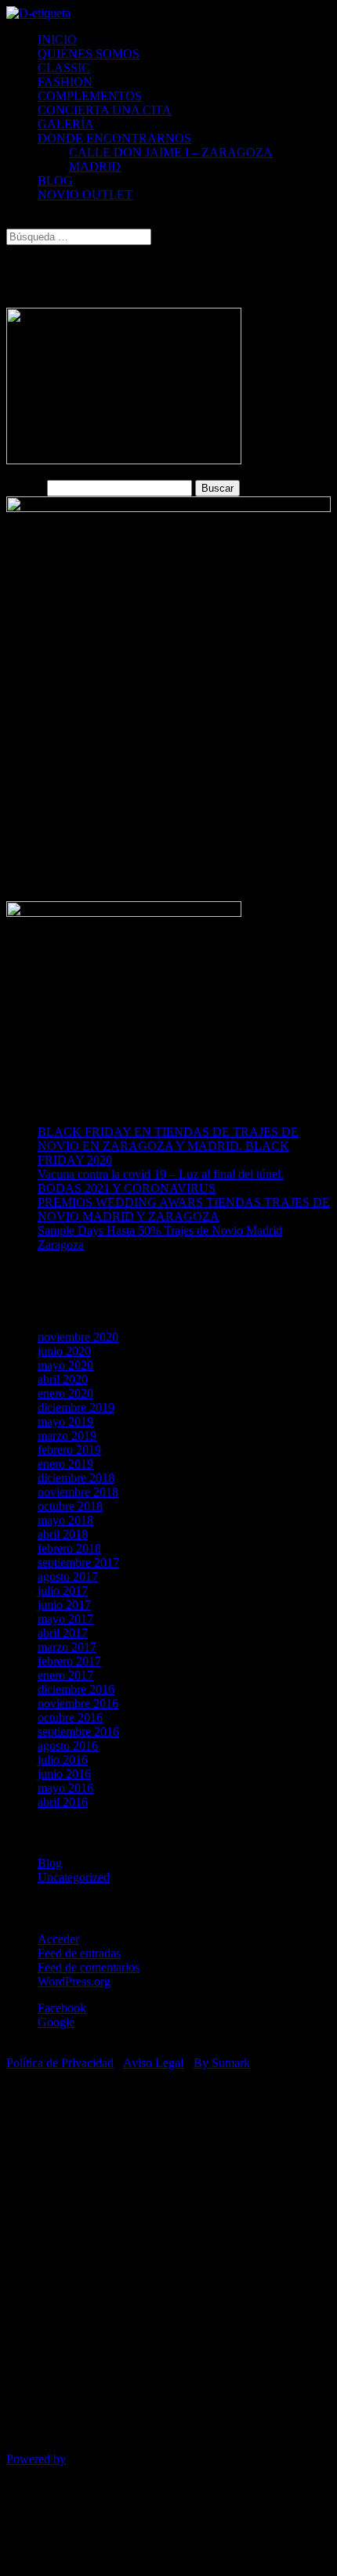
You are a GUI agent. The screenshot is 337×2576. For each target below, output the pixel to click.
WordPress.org (74, 1981)
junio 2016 (64, 1774)
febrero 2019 (69, 1450)
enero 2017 (65, 1675)
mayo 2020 (65, 1365)
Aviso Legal (153, 2063)
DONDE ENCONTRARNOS (114, 138)
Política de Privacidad (60, 2063)
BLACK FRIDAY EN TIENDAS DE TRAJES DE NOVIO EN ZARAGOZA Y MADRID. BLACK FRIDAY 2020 (168, 1146)
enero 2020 (65, 1393)
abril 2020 (63, 1379)
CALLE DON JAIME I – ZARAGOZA (171, 152)
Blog (50, 1863)
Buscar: (25, 487)
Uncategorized (74, 1877)
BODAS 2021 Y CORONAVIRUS (127, 1188)
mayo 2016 (65, 1788)
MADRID (95, 166)
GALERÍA (66, 124)
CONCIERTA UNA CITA (105, 110)
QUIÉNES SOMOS (89, 54)
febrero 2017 (69, 1661)
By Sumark (222, 2063)
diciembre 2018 (76, 1478)
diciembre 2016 (76, 1689)
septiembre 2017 (78, 1562)
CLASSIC (64, 68)
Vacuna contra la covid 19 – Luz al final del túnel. (161, 1174)
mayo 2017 (65, 1619)
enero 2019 (65, 1464)
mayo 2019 (65, 1421)
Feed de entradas (79, 1953)
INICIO (57, 40)
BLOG (55, 180)
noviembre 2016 (78, 1703)
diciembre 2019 (76, 1407)
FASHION (65, 82)
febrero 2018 (69, 1548)
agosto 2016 (68, 1746)
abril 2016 (63, 1802)
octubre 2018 (70, 1506)
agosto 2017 (68, 1577)
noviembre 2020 (78, 1337)
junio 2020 (64, 1351)
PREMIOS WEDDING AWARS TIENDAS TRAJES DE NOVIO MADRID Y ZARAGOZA (184, 1209)
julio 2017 (63, 1591)
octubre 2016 (70, 1717)
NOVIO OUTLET (85, 195)
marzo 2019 (67, 1436)
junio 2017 (64, 1605)
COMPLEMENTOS (90, 96)
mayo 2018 (65, 1520)
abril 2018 (63, 1534)
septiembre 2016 (78, 1732)
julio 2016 (63, 1760)
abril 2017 (63, 1633)
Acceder (58, 1939)
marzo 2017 (67, 1647)
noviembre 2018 (78, 1492)
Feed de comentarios (89, 1967)
